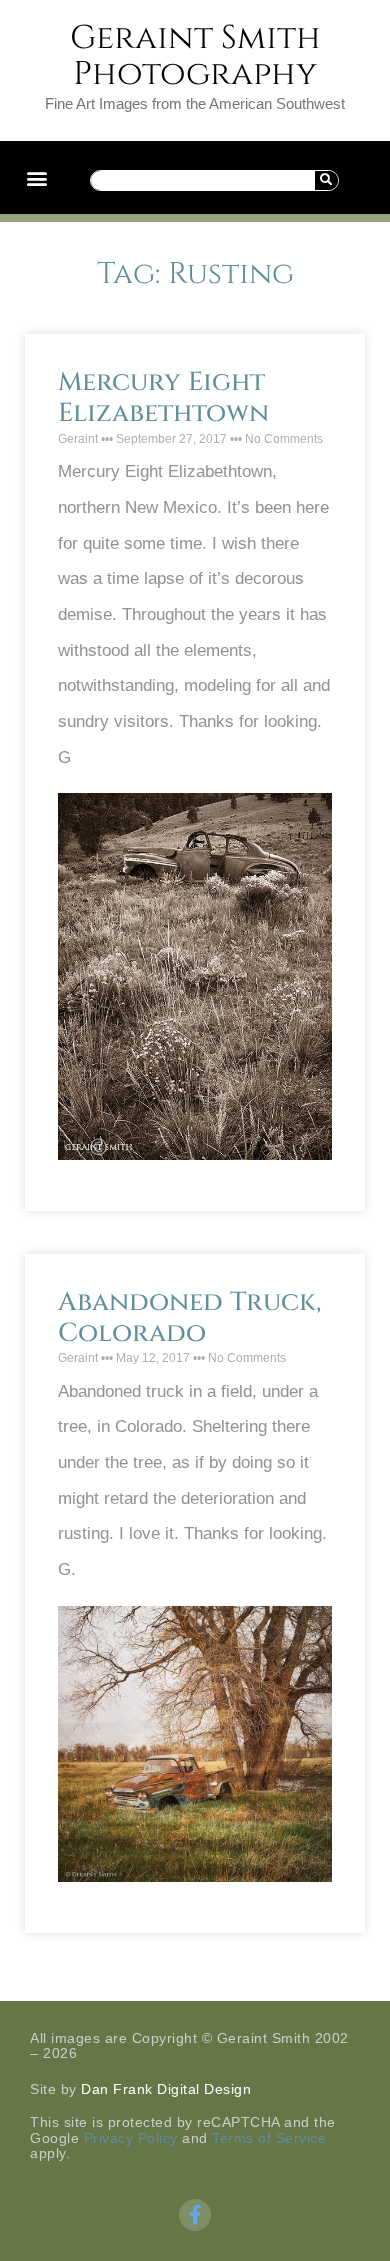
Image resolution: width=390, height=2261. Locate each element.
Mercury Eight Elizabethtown (163, 398)
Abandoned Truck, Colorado (189, 1318)
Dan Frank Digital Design (166, 2089)
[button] (36, 177)
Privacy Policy (131, 2138)
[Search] (326, 180)
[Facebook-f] (195, 2215)
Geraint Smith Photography (195, 56)
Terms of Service (269, 2138)
